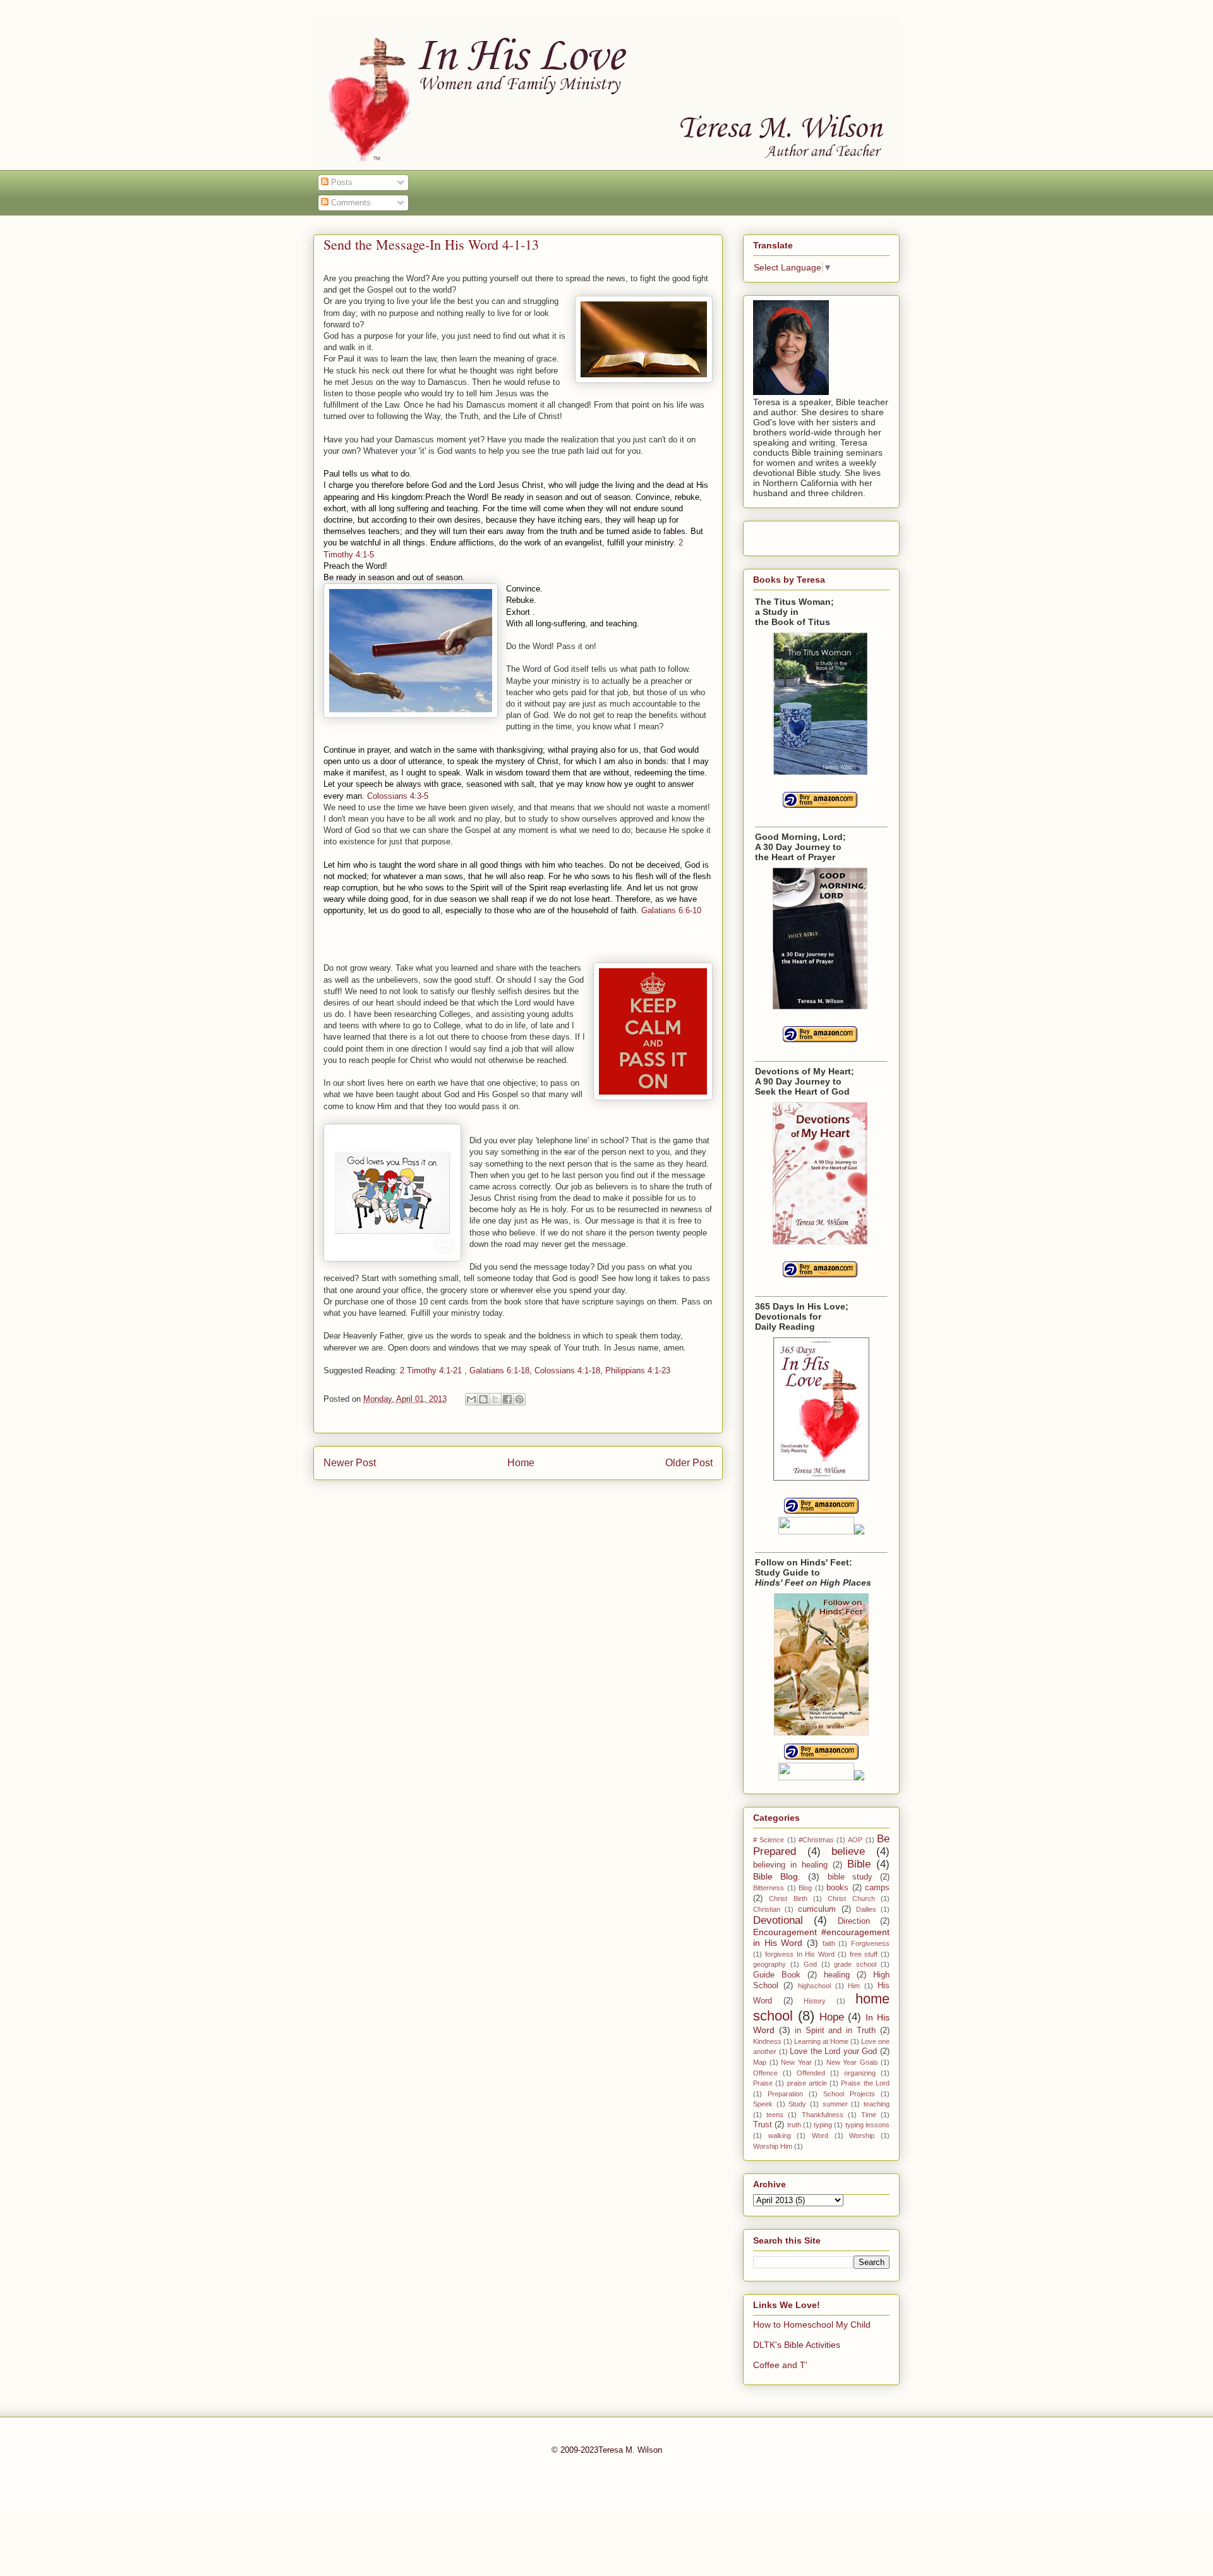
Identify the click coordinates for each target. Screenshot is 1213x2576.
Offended (811, 2073)
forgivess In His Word (800, 1954)
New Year (796, 2062)
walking (780, 2136)
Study (797, 2104)
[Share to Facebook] (507, 1399)
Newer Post (350, 1463)
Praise (763, 2083)
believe (848, 1851)
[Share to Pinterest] (519, 1399)
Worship (862, 2136)
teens (775, 2115)
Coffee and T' (780, 2365)
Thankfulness (823, 2115)
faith (829, 1943)
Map (760, 2062)
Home (521, 1463)
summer (835, 2104)
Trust (763, 2125)
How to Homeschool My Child (812, 2324)
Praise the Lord (865, 2083)
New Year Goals (852, 2062)
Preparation (785, 2094)
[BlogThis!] (483, 1399)
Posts (341, 182)
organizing (860, 2073)
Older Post (689, 1463)
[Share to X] (495, 1399)
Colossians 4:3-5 (398, 796)
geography (769, 1964)
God (810, 1964)
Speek (763, 2104)
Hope (832, 2017)
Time (869, 2115)
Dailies (866, 1909)
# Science (769, 1840)
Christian (767, 1909)
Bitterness (769, 1888)
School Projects (849, 2094)
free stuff (864, 1954)
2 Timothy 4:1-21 (431, 1370)
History (815, 2001)
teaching (877, 2104)
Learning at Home (821, 2041)
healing (837, 1975)
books (837, 1888)
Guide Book (777, 1975)
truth (794, 2125)
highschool (814, 1986)
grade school (855, 1964)
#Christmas (816, 1840)
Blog (805, 1888)
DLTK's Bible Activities (797, 2345)
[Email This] (471, 1399)
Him (854, 1986)
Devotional (778, 1920)
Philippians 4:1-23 (638, 1370)
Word (820, 2136)
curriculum (817, 1909)
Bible (859, 1864)
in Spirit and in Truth (835, 2031)
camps (877, 1888)
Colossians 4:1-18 (567, 1370)
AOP (855, 1840)
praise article (807, 2083)
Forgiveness (870, 1943)
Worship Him (773, 2146)
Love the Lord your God (833, 2051)
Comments (350, 203)
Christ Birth (788, 1899)
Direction (854, 1921)
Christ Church (851, 1899)
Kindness (767, 2041)
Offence (765, 2073)
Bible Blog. (777, 1876)
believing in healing (790, 1865)
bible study (850, 1877)
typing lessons (867, 2125)
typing (823, 2125)
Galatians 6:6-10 (671, 910)
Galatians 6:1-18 (499, 1370)
